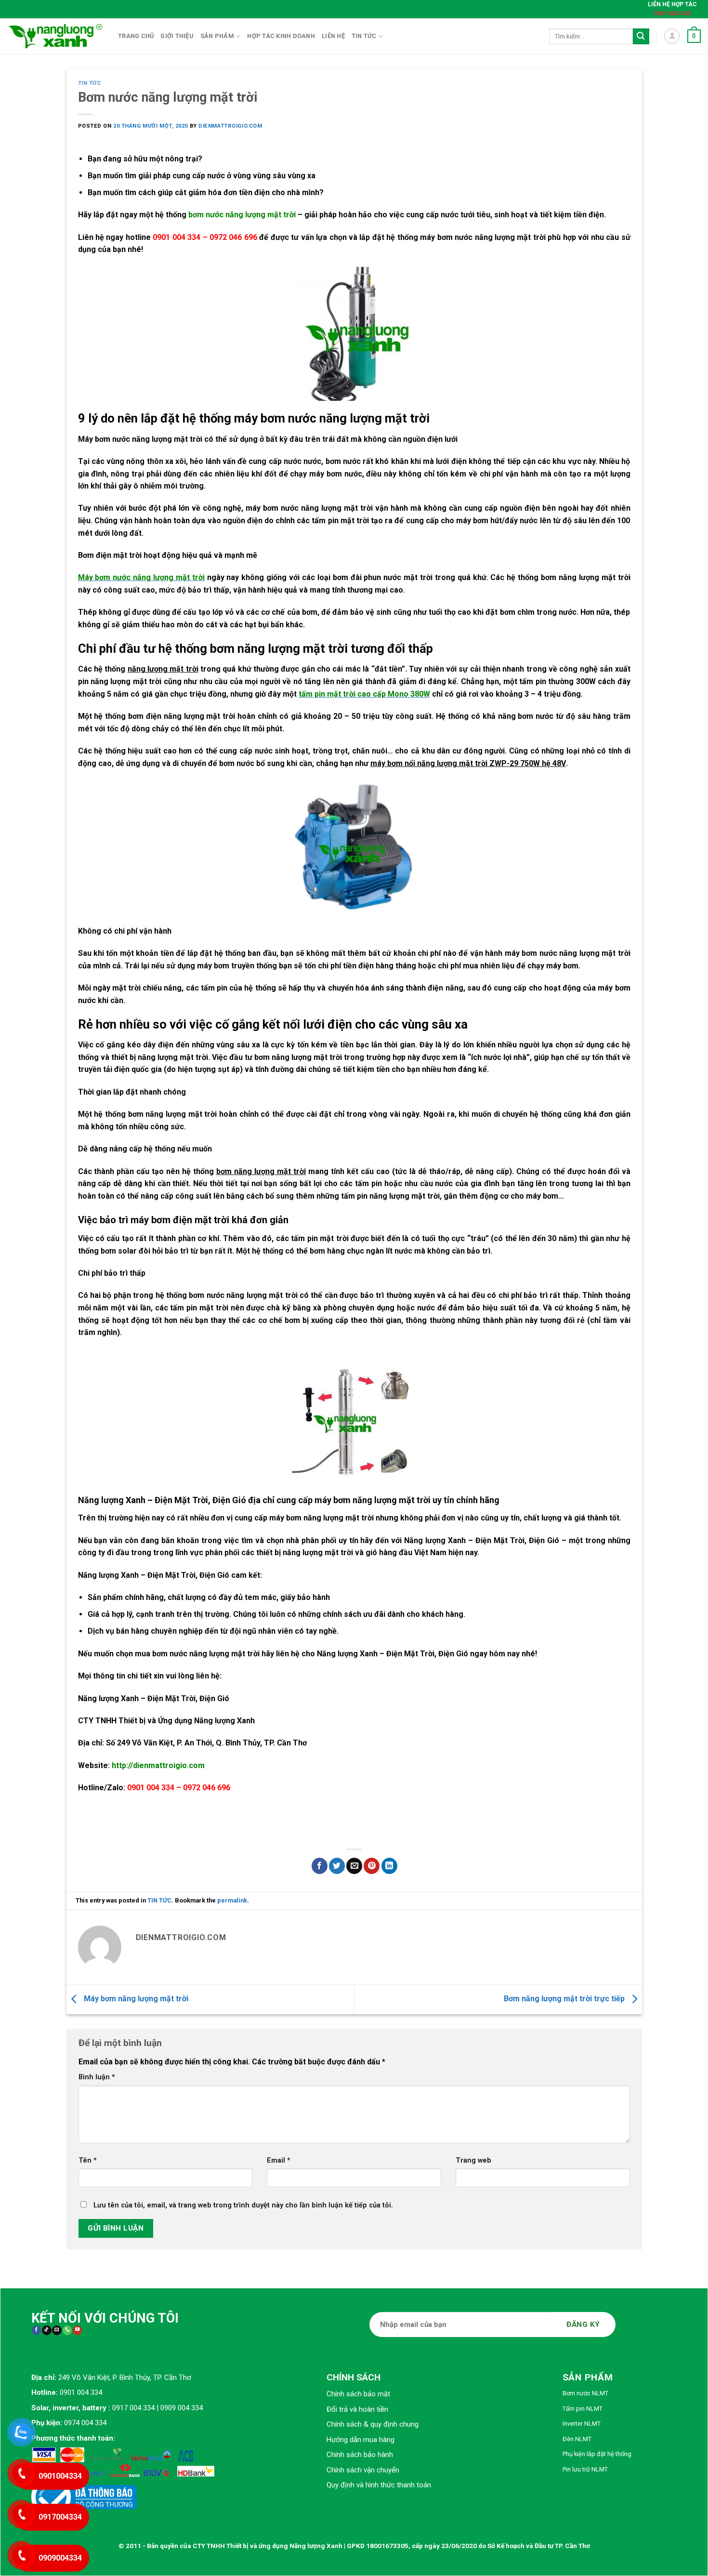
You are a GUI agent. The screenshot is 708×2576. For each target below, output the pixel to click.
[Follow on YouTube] (77, 2331)
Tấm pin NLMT (583, 2409)
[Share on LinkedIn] (389, 1866)
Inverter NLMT (582, 2424)
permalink (232, 1900)
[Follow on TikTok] (46, 2331)
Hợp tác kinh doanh (281, 36)
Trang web (473, 2160)
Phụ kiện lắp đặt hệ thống (597, 2454)
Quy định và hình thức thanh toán (379, 2485)
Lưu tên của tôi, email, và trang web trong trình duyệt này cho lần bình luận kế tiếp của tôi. (243, 2205)
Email (279, 2160)
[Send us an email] (57, 2331)
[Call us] (67, 2331)
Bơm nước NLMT (585, 2393)
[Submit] (641, 37)
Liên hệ (333, 36)
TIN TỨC (90, 83)
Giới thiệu (177, 36)
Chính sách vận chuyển (363, 2470)
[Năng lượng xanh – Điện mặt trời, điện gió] (55, 36)
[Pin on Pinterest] (372, 1866)
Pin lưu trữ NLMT (585, 2469)
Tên (88, 2160)
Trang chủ (136, 36)
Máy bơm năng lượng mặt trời (135, 1999)
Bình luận (97, 2077)
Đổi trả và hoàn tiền (357, 2409)
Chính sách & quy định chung (373, 2424)
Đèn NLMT (577, 2439)
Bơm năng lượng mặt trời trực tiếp (565, 1999)
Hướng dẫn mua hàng (361, 2440)
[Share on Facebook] (320, 1866)
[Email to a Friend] (354, 1866)
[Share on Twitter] (337, 1866)
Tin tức (364, 36)
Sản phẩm (217, 36)
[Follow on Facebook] (36, 2331)
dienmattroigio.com (230, 126)
